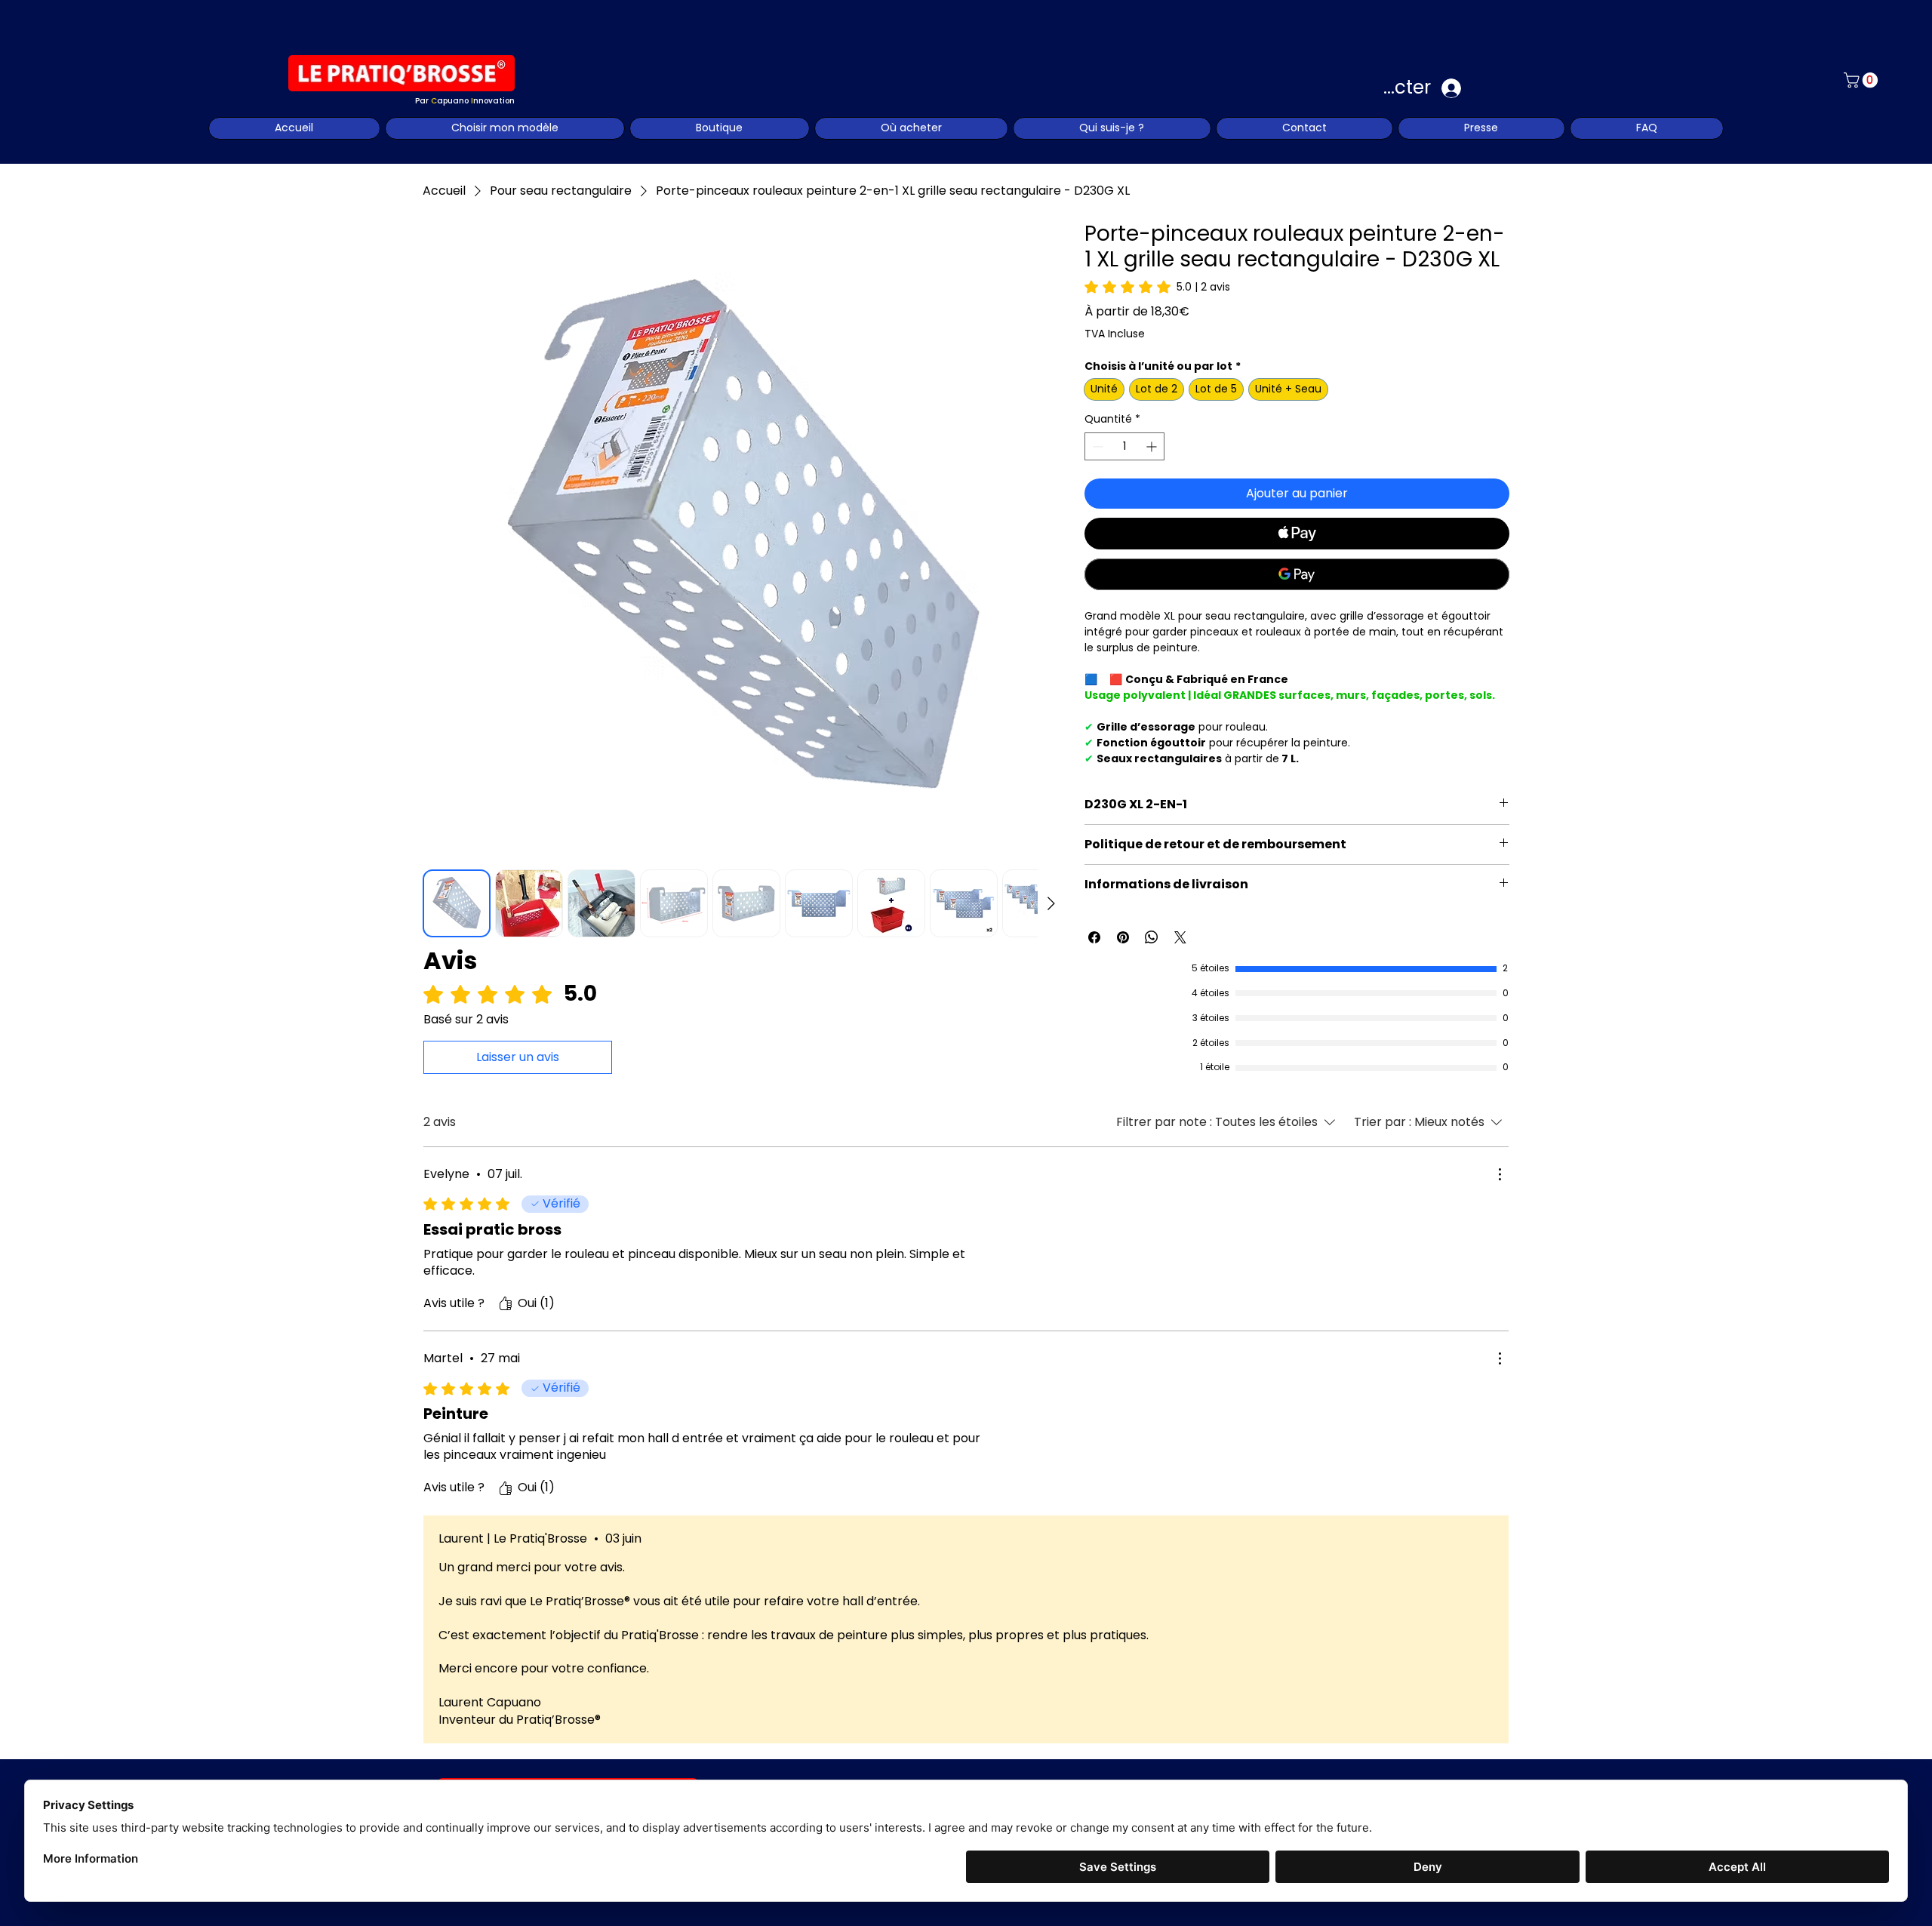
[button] (1863, 80)
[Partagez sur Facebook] (1094, 937)
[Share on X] (1180, 937)
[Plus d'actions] (1500, 1174)
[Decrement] (1096, 446)
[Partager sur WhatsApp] (1152, 937)
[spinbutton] (1125, 446)
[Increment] (1153, 446)
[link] (1157, 287)
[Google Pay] (1297, 574)
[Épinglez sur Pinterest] (1123, 937)
